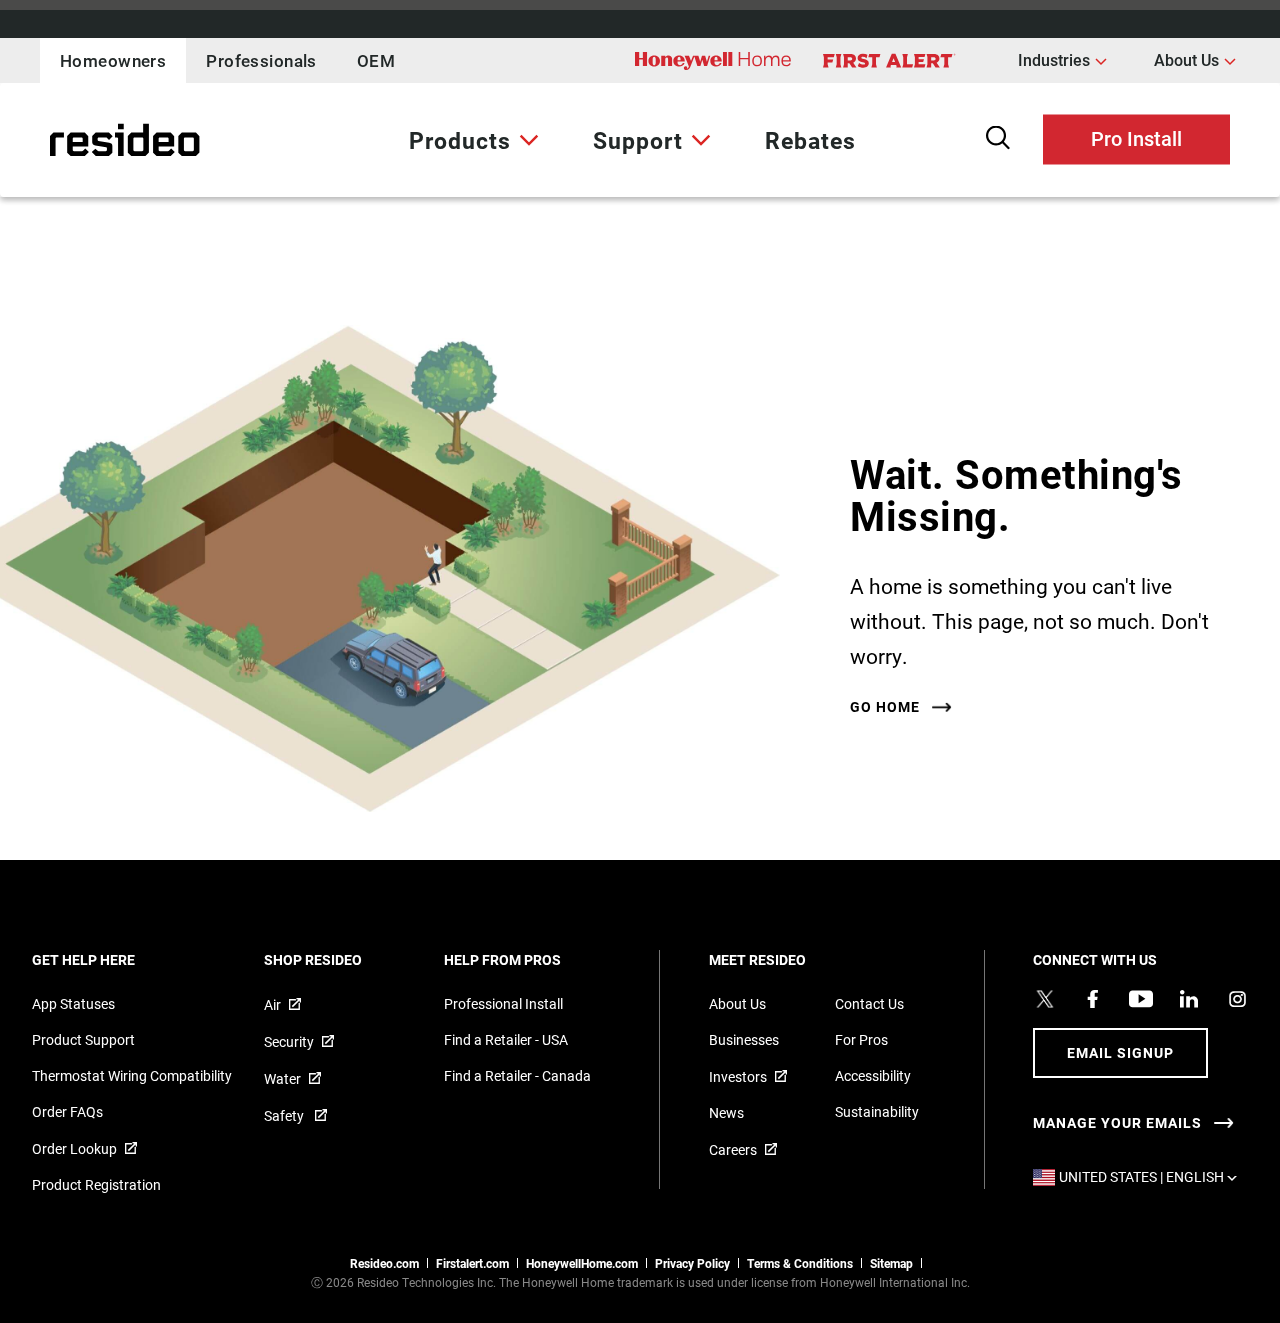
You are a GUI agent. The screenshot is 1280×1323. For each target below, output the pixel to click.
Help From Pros (529, 959)
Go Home (885, 707)
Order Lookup (74, 1148)
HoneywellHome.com (582, 1263)
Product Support (83, 1039)
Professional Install (503, 1003)
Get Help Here (110, 959)
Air (272, 1004)
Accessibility (873, 1075)
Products (460, 140)
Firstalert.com (472, 1263)
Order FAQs (67, 1111)
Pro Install (1136, 137)
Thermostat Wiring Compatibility (132, 1075)
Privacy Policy (692, 1263)
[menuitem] (474, 140)
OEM (376, 60)
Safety (285, 1115)
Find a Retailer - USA (506, 1039)
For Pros (861, 1039)
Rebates (810, 140)
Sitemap (891, 1263)
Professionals (261, 60)
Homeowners (113, 60)
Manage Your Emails (1117, 1123)
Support (638, 140)
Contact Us (869, 1003)
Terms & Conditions (800, 1263)
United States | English (1148, 1176)
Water (282, 1078)
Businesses (744, 1039)
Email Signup (1120, 1052)
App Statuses (73, 1003)
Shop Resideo (340, 959)
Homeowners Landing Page (75, 140)
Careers (733, 1149)
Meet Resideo (784, 959)
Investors (738, 1076)
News (726, 1112)
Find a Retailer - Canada (517, 1075)
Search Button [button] (998, 137)
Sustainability (877, 1111)
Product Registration (96, 1184)
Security (289, 1041)
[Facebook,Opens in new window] (1093, 999)
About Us (1195, 59)
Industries (1062, 59)
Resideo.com (384, 1263)
